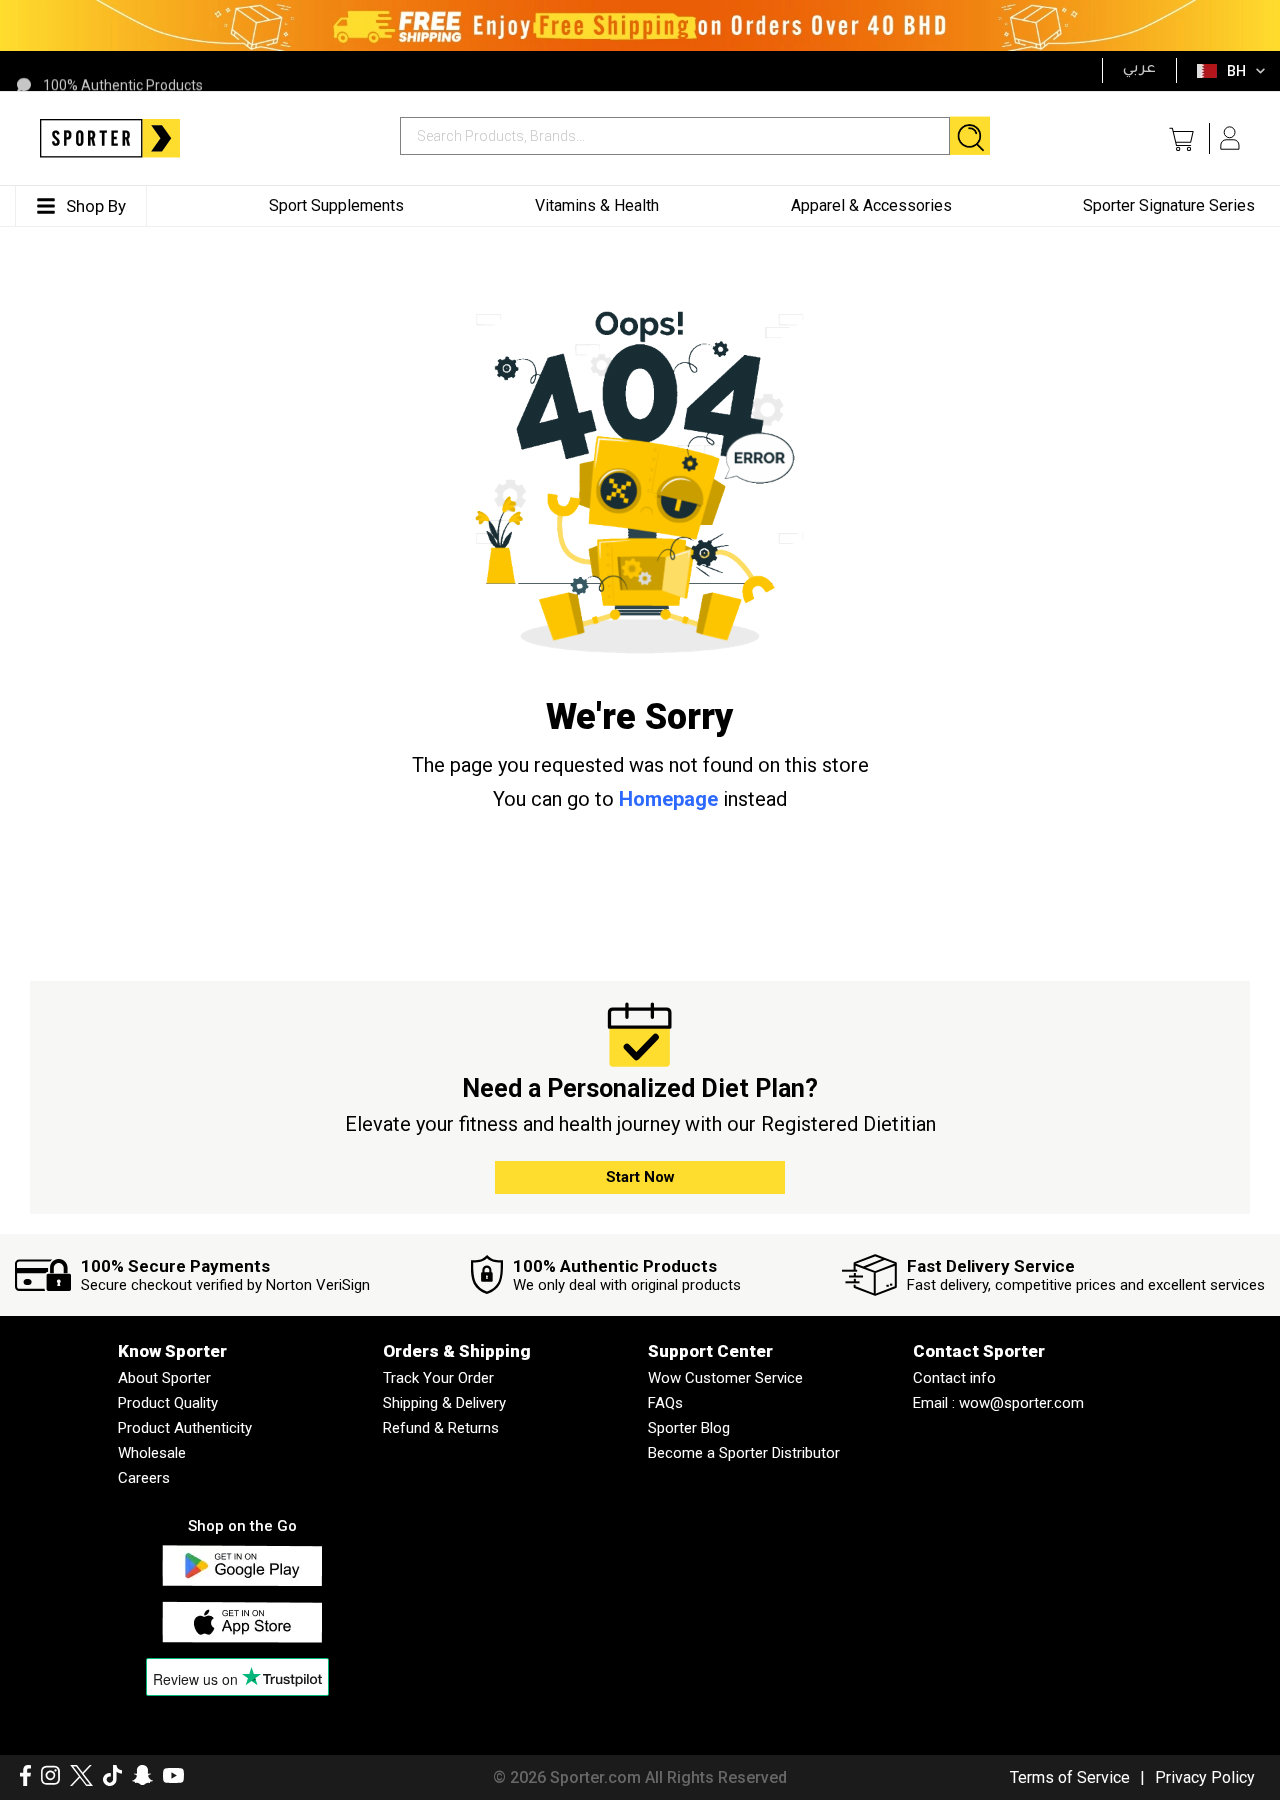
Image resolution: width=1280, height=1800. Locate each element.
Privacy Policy (1205, 1777)
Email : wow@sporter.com (998, 1403)
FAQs (665, 1403)
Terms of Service (1070, 1777)
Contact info (954, 1378)
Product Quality (168, 1403)
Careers (144, 1478)
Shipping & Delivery (444, 1403)
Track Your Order (438, 1378)
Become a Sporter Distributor (744, 1453)
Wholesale (152, 1453)
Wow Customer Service (725, 1378)
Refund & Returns (441, 1428)
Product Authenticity (185, 1428)
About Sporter (164, 1378)
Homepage (668, 799)
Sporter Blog (689, 1428)
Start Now (640, 1177)
